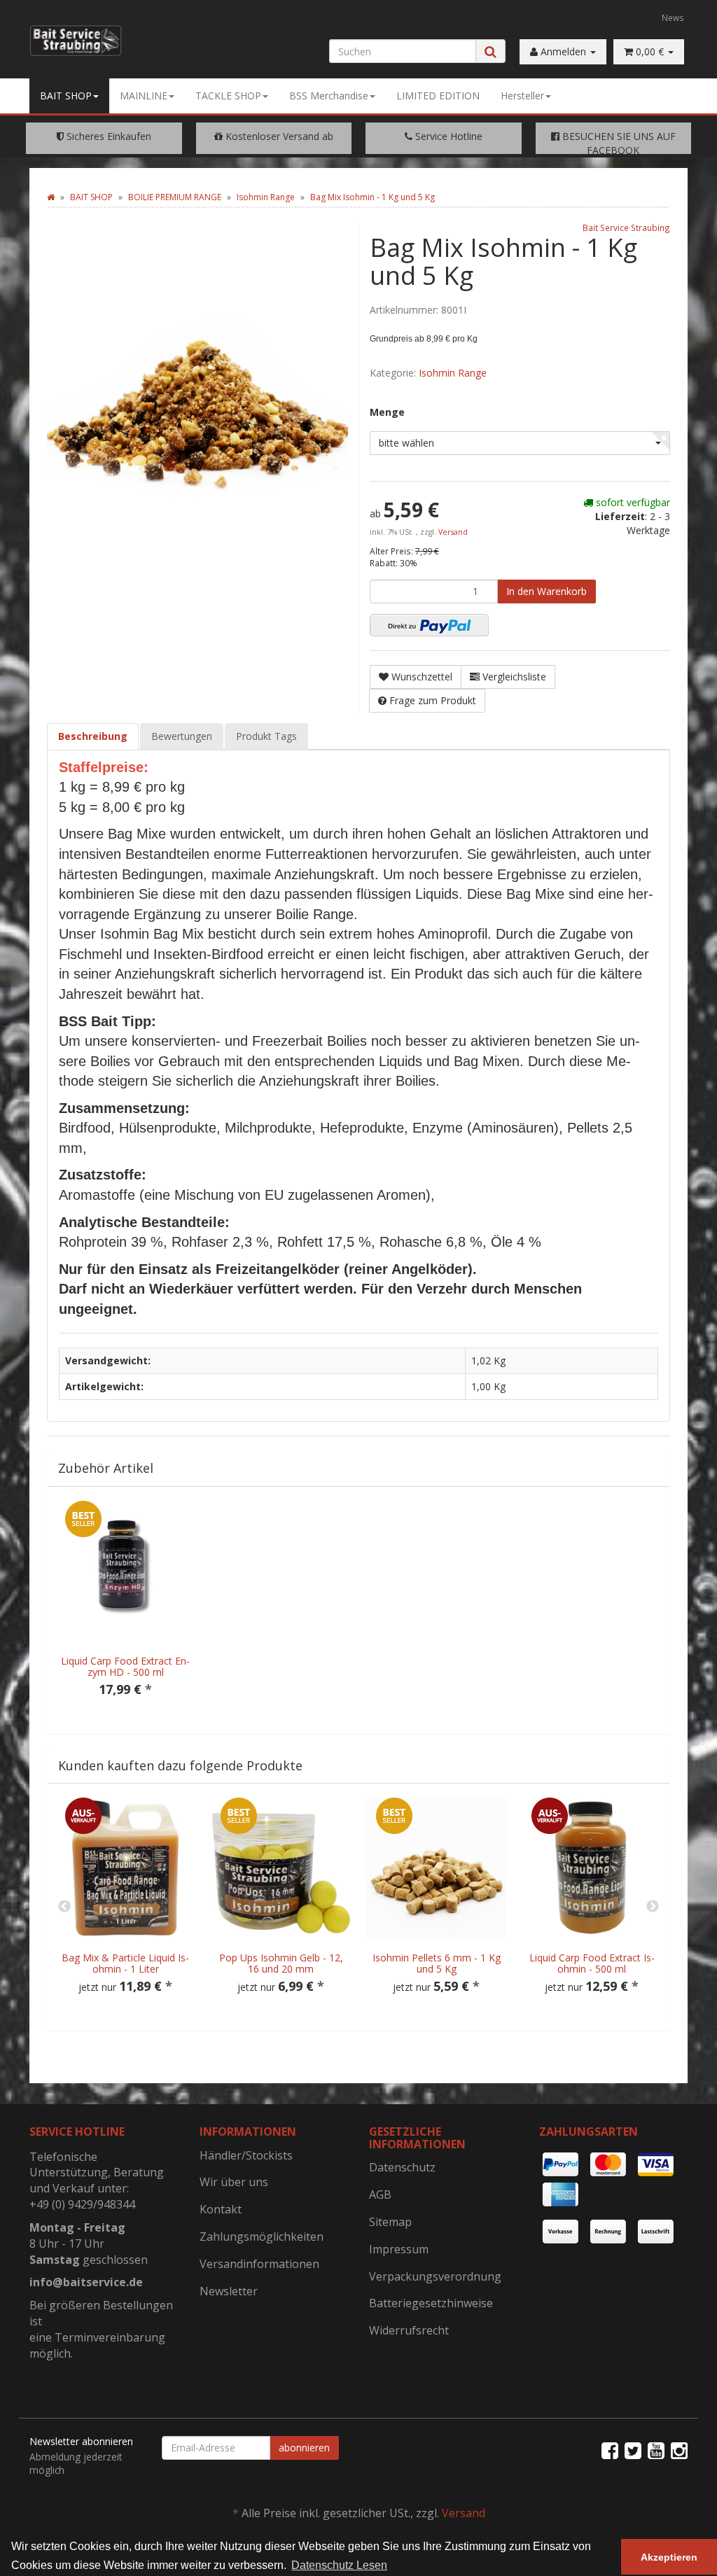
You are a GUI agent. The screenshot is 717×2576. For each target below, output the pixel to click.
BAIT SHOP (66, 96)
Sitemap (390, 2222)
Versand (453, 532)
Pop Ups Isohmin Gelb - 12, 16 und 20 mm (281, 1963)
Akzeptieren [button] (669, 2557)
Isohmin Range (453, 373)
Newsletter (229, 2291)
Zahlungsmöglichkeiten (262, 2236)
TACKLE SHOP (228, 96)
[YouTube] (656, 2450)
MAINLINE (144, 96)
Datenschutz (402, 2167)
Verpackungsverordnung (435, 2276)
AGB (380, 2194)
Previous (64, 1907)
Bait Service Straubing (626, 227)
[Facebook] (610, 2450)
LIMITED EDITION (438, 96)
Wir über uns (234, 2182)
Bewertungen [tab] (182, 736)
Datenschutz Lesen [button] (339, 2565)
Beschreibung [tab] (93, 736)
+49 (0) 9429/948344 (82, 2204)
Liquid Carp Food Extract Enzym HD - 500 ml (125, 1666)
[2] (429, 625)
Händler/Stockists (246, 2155)
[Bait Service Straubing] (76, 41)
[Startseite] (51, 197)
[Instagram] (679, 2450)
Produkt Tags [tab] (266, 736)
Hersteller (522, 96)
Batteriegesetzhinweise (431, 2303)
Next (653, 1907)
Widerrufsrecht (409, 2330)
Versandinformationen (259, 2264)
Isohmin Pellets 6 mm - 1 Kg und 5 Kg (437, 1963)
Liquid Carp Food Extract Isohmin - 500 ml (592, 1963)
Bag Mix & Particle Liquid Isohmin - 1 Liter (125, 1963)
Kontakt (221, 2209)
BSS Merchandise (329, 96)
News (673, 17)
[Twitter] (633, 2450)
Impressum (399, 2249)
